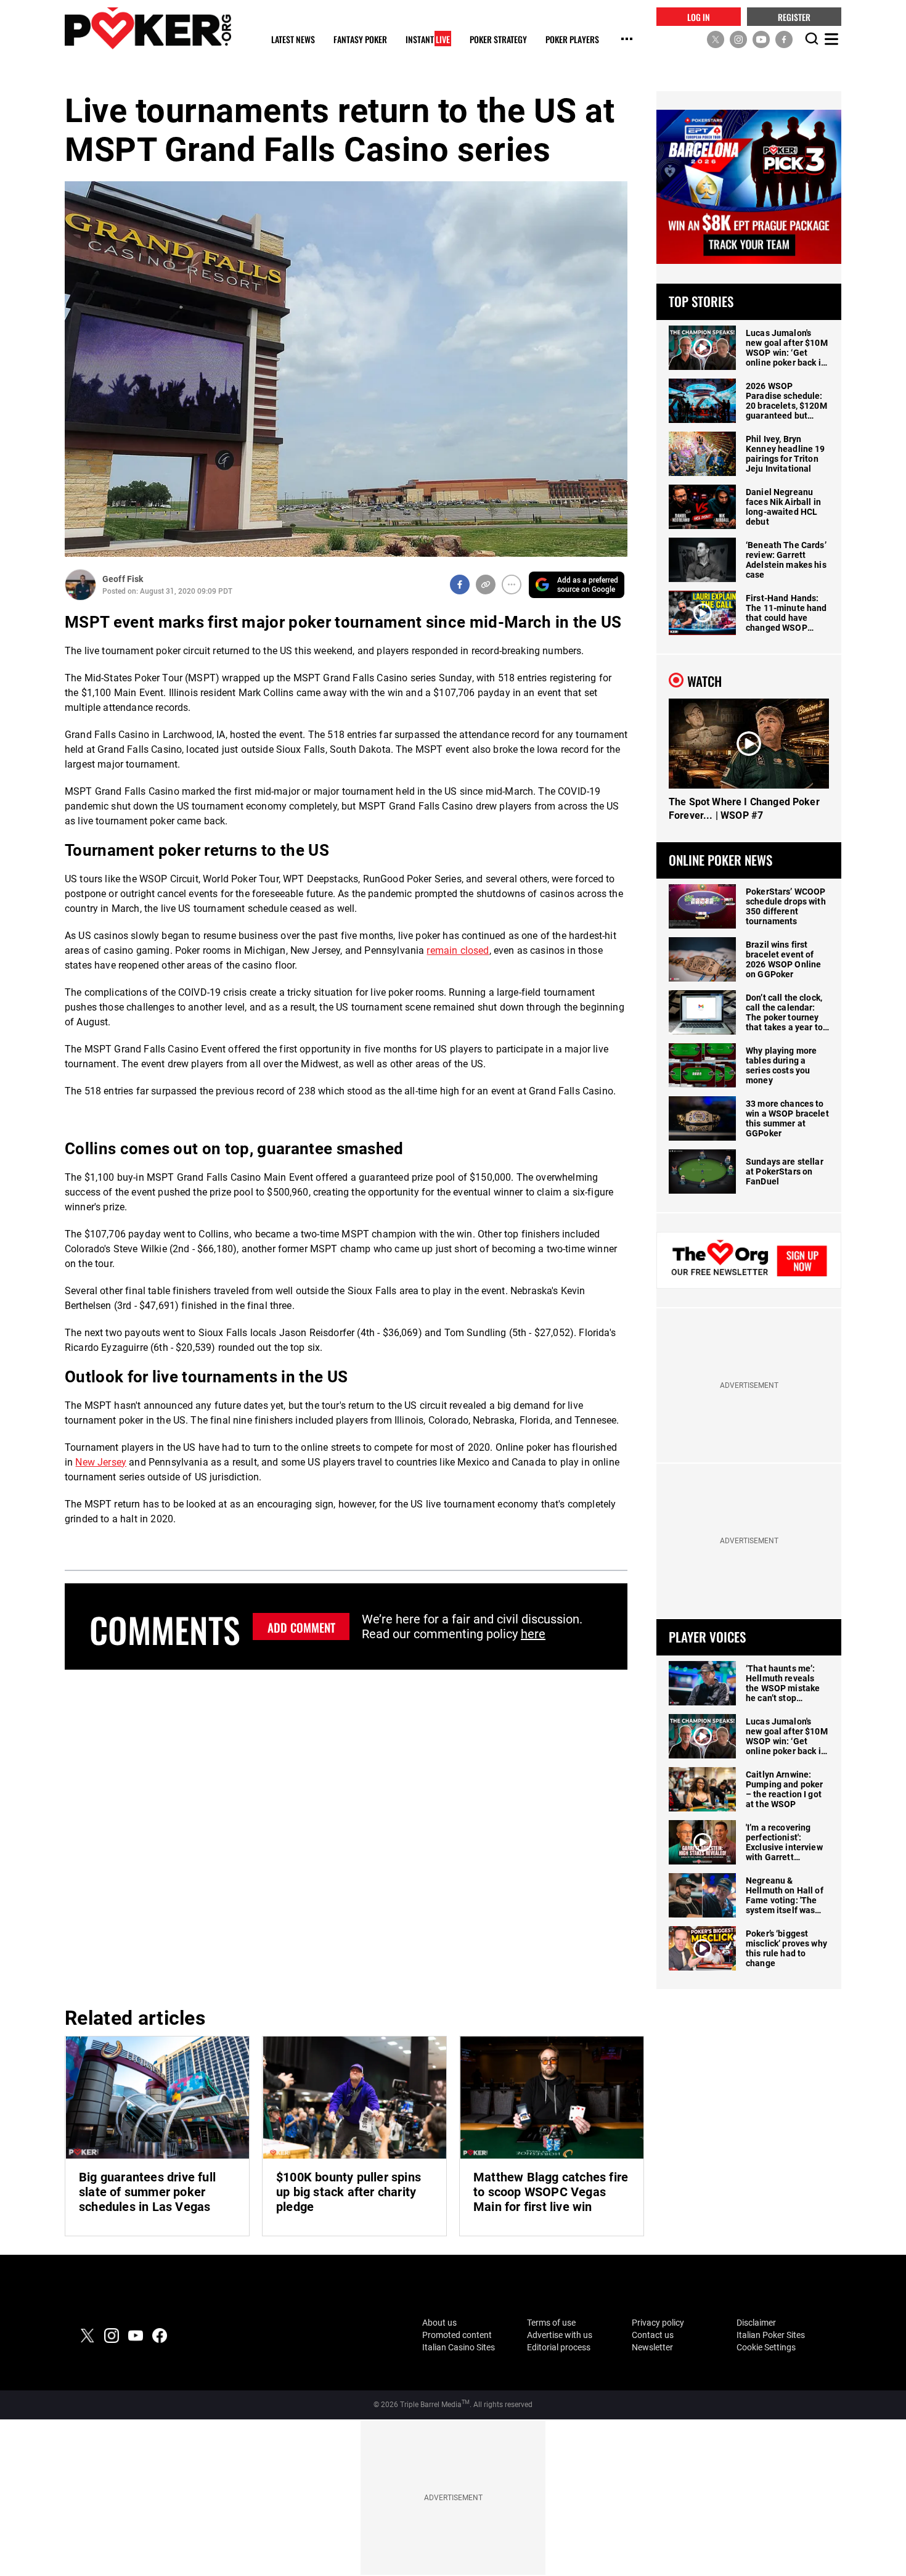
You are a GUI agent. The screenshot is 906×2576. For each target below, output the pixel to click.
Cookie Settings (766, 2347)
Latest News (293, 40)
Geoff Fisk (123, 579)
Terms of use (551, 2323)
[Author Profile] (80, 585)
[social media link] (716, 39)
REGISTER (794, 16)
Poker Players (572, 40)
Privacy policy (658, 2323)
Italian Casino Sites (459, 2347)
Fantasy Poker (360, 40)
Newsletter (652, 2347)
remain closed (458, 950)
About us (439, 2323)
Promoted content (457, 2335)
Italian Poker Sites (771, 2335)
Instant (428, 40)
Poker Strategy (498, 40)
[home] (148, 28)
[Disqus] (346, 1836)
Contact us (653, 2335)
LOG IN (699, 16)
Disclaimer (756, 2323)
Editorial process (559, 2347)
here (533, 1634)
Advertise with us (560, 2335)
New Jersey (101, 1462)
